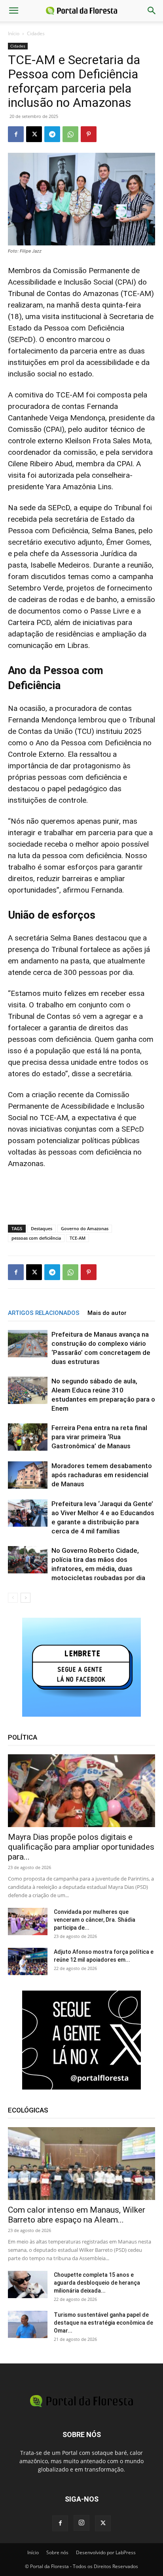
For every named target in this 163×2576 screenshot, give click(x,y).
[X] (34, 134)
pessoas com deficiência (36, 1238)
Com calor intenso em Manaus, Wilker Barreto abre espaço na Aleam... (77, 2215)
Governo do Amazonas (85, 1228)
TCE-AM (78, 1238)
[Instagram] (81, 2523)
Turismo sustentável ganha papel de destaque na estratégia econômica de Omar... (103, 2323)
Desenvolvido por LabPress (106, 2552)
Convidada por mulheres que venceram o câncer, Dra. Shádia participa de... (95, 1920)
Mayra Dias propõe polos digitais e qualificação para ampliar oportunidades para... (81, 1847)
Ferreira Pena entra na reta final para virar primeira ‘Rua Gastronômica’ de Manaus (99, 1437)
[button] (13, 11)
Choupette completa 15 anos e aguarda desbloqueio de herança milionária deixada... (97, 2283)
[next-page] (26, 1598)
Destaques (42, 1228)
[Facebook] (16, 134)
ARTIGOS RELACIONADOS (44, 1313)
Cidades (36, 33)
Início (14, 33)
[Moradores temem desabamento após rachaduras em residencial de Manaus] (28, 1475)
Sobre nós (57, 2552)
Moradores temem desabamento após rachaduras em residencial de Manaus (102, 1475)
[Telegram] (52, 134)
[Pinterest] (89, 134)
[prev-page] (13, 1598)
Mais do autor (107, 1313)
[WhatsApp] (70, 134)
